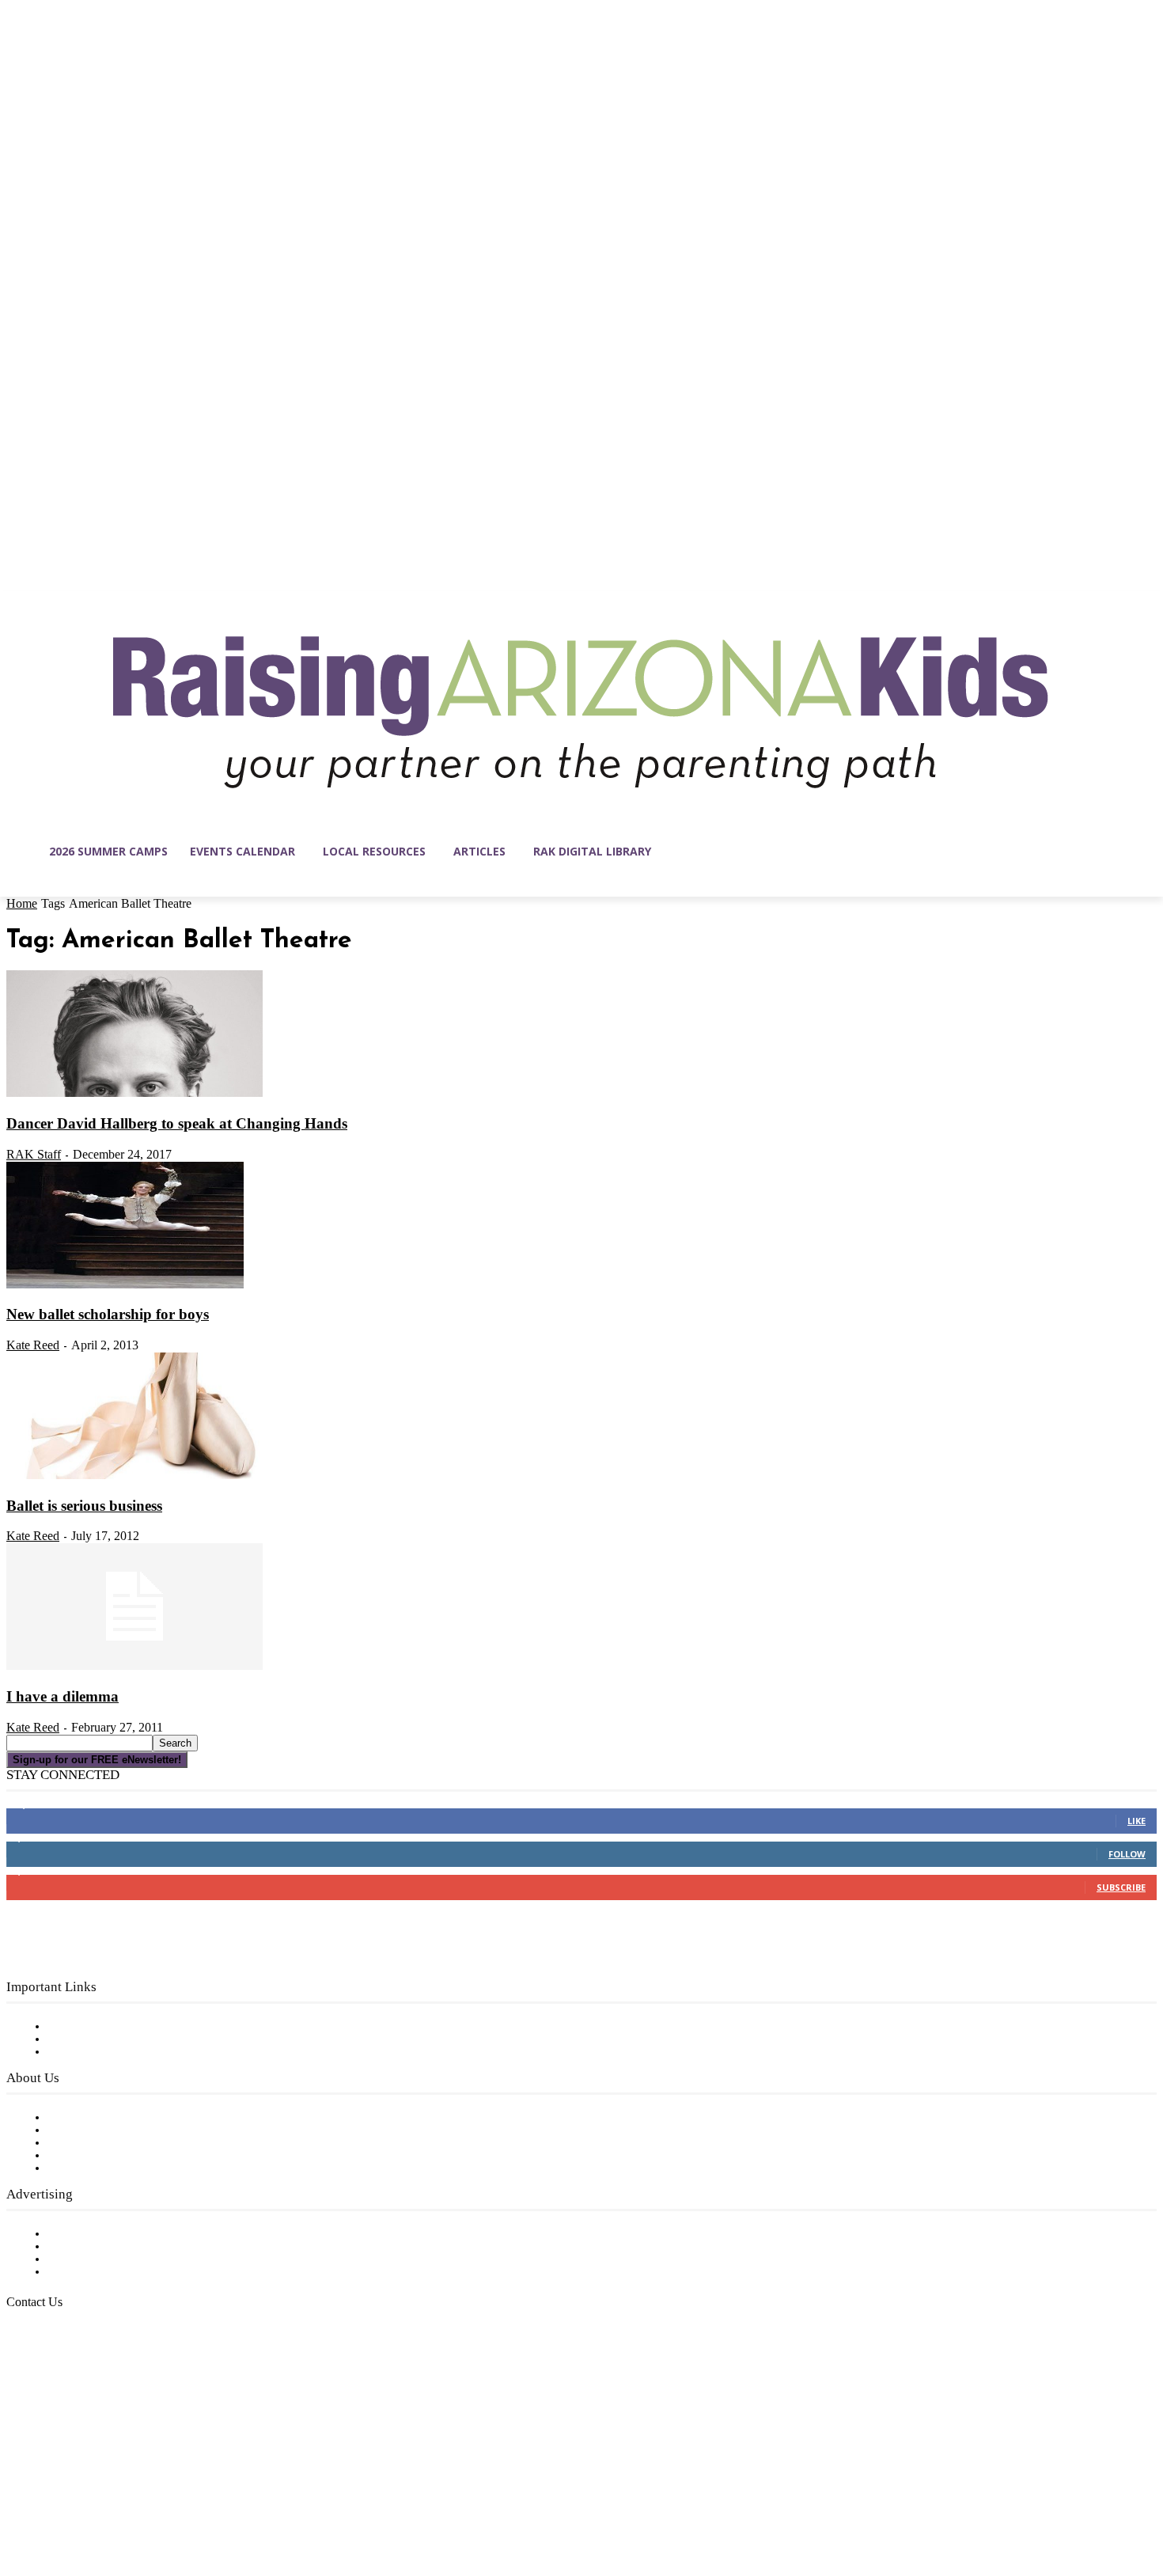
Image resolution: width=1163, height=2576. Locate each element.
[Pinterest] (119, 2501)
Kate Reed (33, 1345)
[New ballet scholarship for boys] (125, 1285)
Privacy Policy (87, 2052)
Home (22, 903)
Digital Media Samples (113, 2259)
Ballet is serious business (84, 1506)
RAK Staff (34, 1154)
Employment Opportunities (127, 2143)
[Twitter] (152, 2501)
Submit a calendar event (118, 2168)
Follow (1127, 1854)
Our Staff (75, 2118)
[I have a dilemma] (134, 1667)
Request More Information (125, 2272)
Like (1136, 1821)
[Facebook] (19, 2501)
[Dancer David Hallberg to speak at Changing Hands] (134, 1094)
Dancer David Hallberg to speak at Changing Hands (177, 1123)
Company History (98, 2130)
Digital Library (90, 2039)
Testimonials (83, 2234)
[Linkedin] (85, 2501)
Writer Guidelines (97, 2156)
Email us (63, 2383)
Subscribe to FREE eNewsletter (138, 2027)
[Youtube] (185, 2501)
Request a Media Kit (107, 2247)
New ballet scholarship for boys (108, 1314)
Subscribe (1121, 1887)
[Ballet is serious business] (134, 1476)
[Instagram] (52, 2501)
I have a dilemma (63, 1696)
